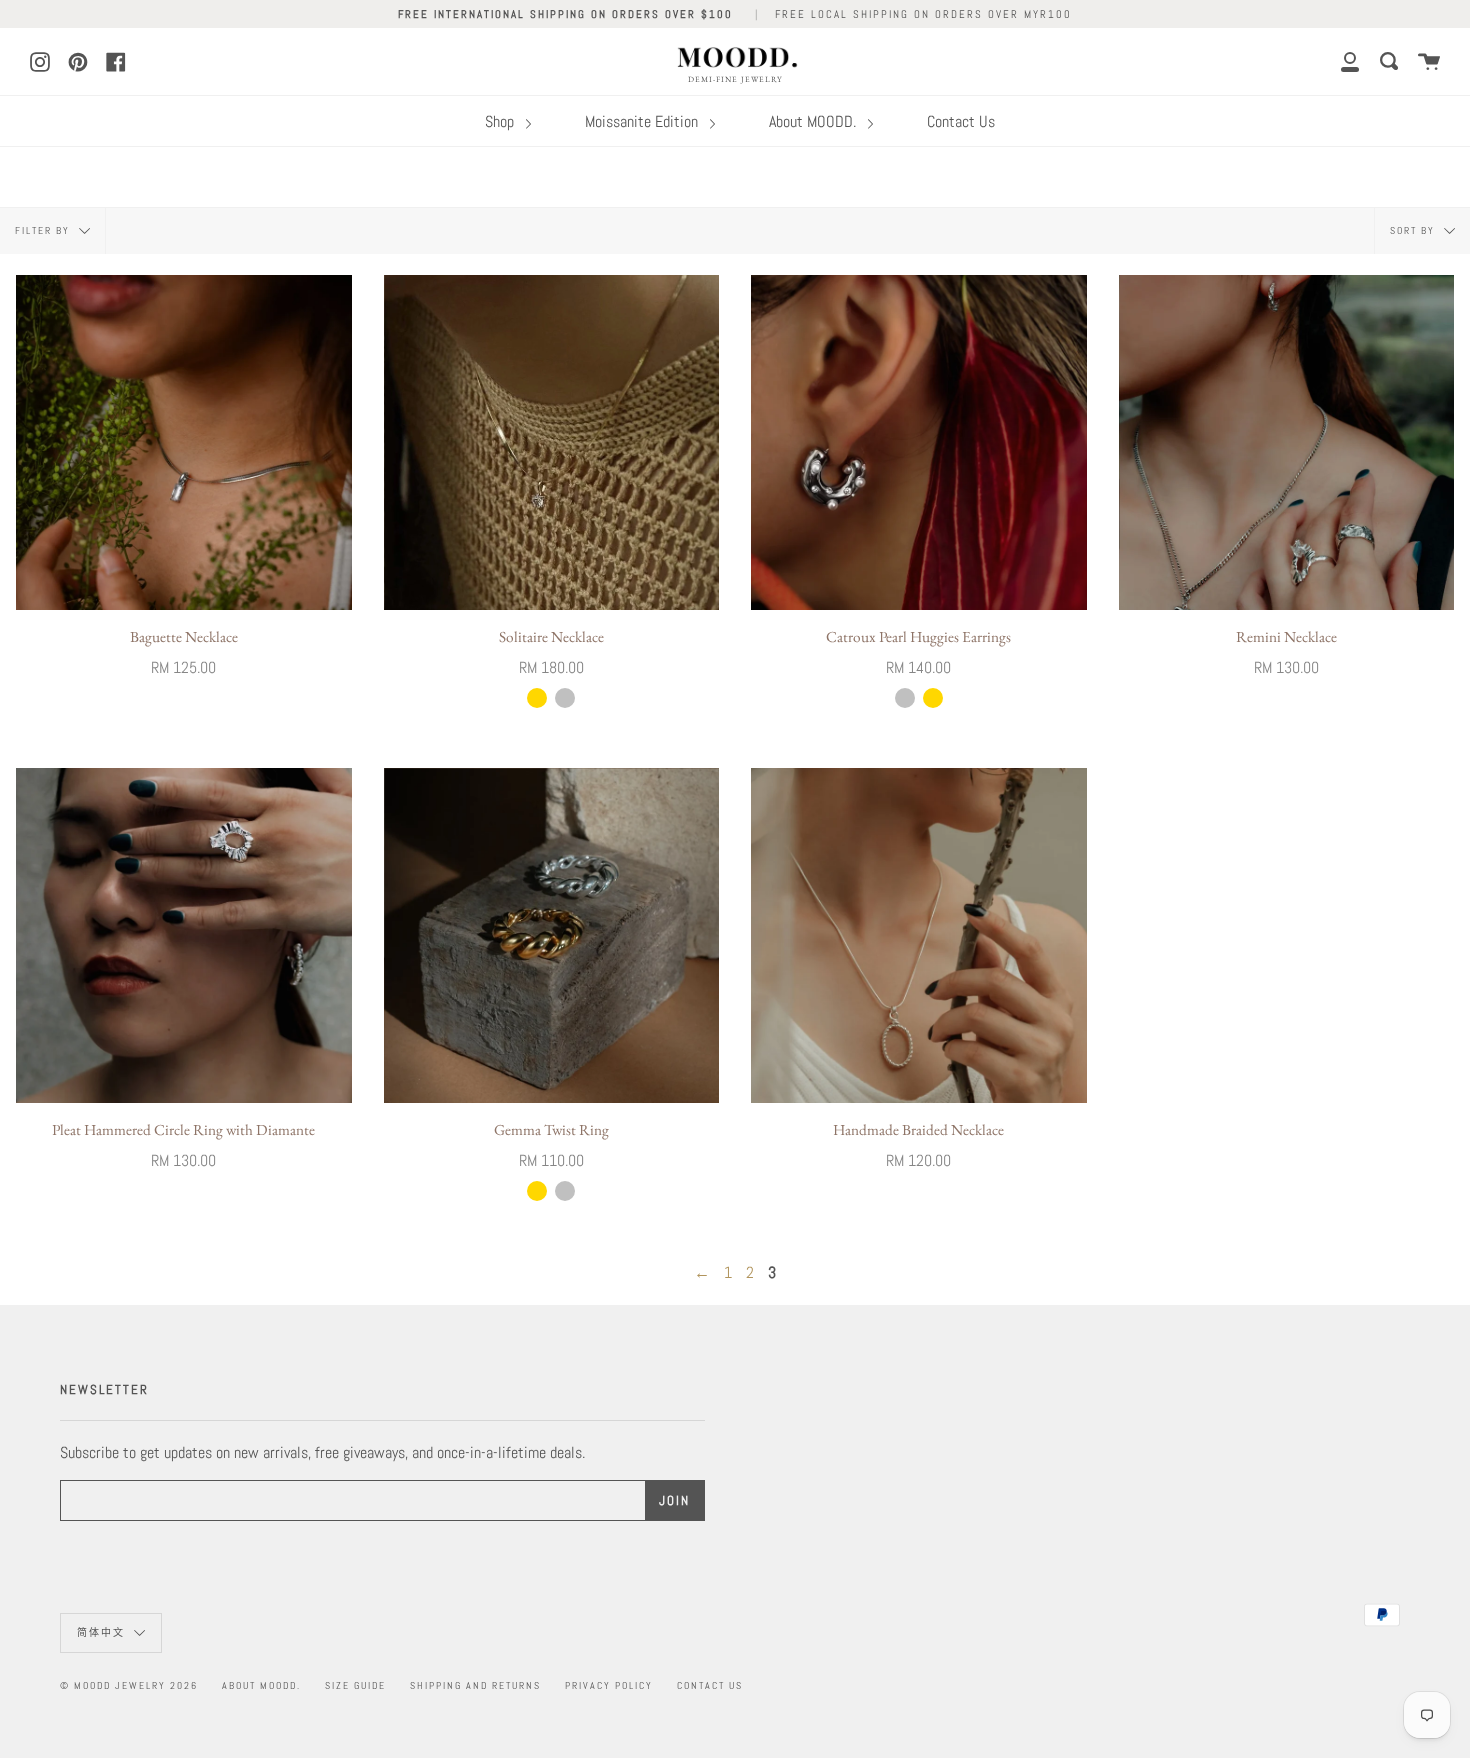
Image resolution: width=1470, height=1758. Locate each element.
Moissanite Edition (643, 121)
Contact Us (961, 121)
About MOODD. (814, 121)
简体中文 (103, 1632)
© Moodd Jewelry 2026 (129, 1685)
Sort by (1414, 229)
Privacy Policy (609, 1685)
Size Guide (355, 1685)
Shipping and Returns (475, 1685)
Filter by (44, 229)
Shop (501, 121)
